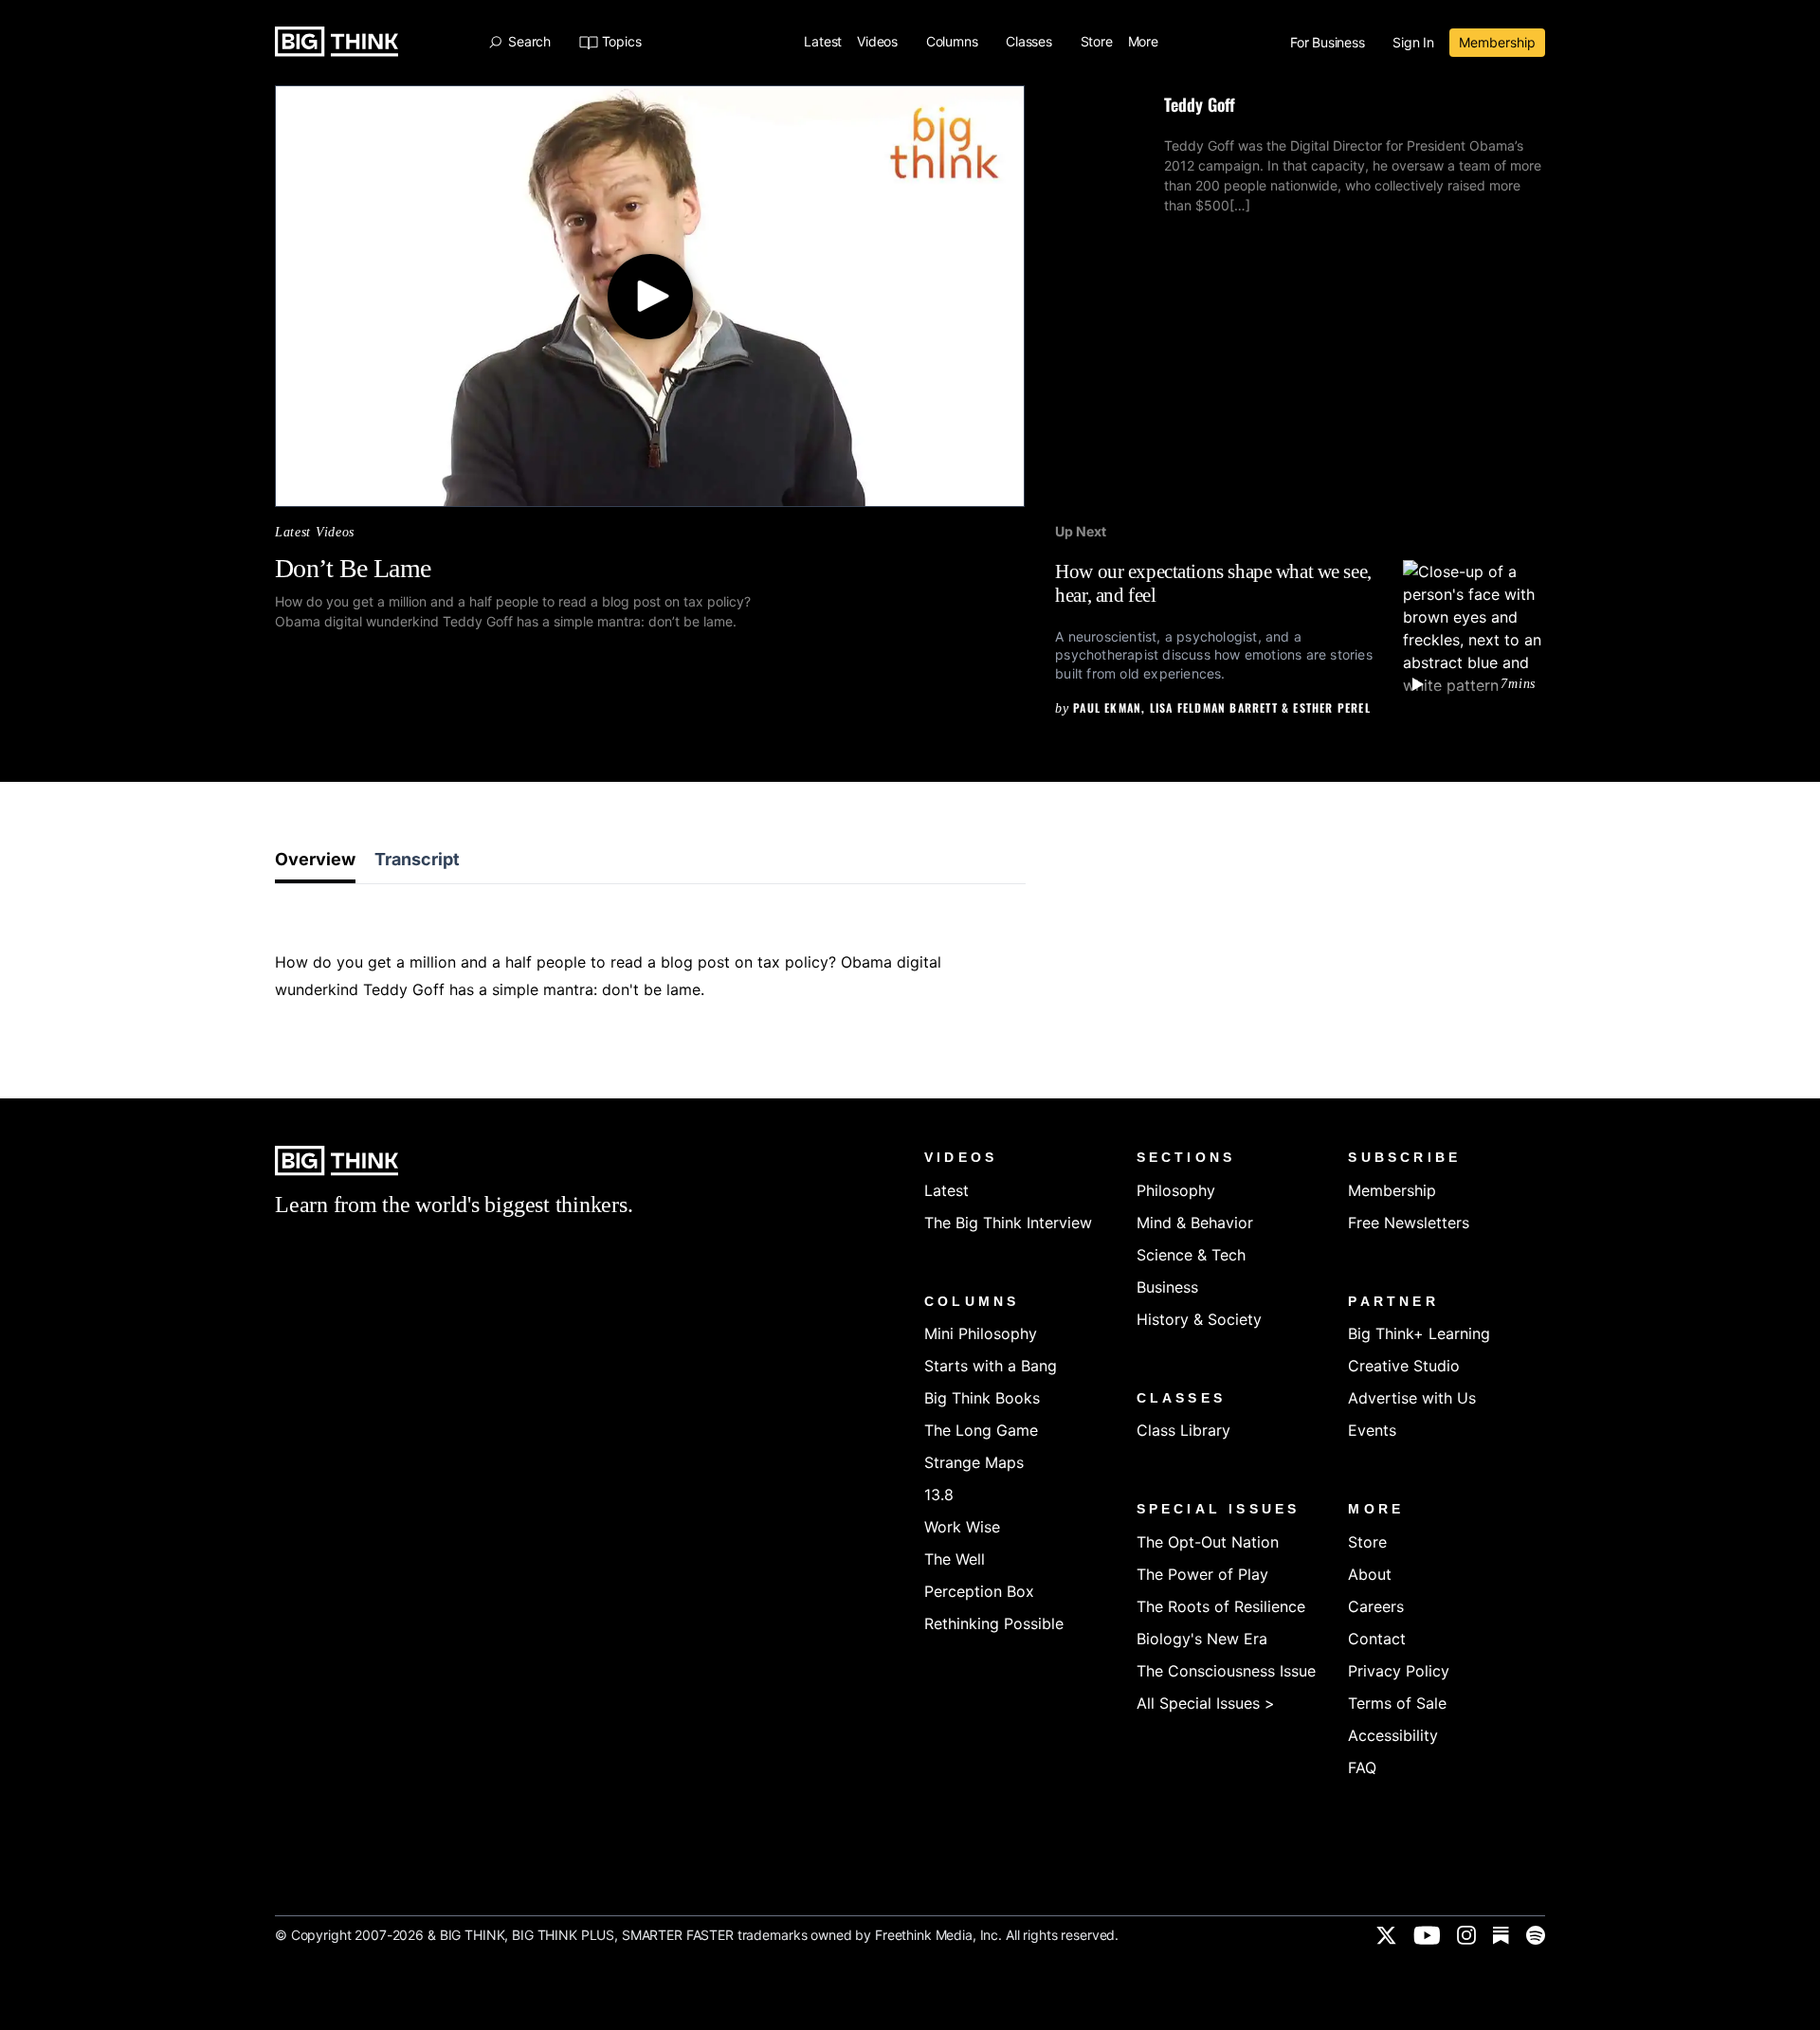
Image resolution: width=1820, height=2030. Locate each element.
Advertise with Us (1412, 1398)
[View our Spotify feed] (1536, 1935)
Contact (1377, 1639)
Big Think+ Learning (1419, 1333)
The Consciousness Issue (1226, 1671)
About (1370, 1574)
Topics (621, 42)
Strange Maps (974, 1462)
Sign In (1413, 43)
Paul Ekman (1107, 707)
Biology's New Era (1202, 1639)
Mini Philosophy (981, 1333)
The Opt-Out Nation (1208, 1542)
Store (1097, 42)
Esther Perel (1331, 707)
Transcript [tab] (417, 859)
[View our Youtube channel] (1427, 1935)
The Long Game (981, 1430)
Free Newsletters (1409, 1223)
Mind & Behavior (1195, 1223)
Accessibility (1393, 1735)
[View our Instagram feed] (1466, 1935)
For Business (1329, 43)
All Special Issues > (1206, 1703)
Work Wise (962, 1527)
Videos (879, 42)
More (1145, 42)
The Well (955, 1559)
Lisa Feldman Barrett (1214, 707)
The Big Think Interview (1008, 1223)
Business (1167, 1287)
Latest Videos (315, 532)
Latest (823, 42)
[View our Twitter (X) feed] (1386, 1935)
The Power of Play (1202, 1574)
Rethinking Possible (994, 1623)
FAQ (1362, 1767)
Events (1372, 1430)
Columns (954, 42)
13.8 (939, 1495)
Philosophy (1176, 1190)
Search (529, 42)
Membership (1497, 42)
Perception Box (979, 1591)
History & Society (1199, 1319)
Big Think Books (982, 1398)
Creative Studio (1404, 1366)
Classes (1030, 42)
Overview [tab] (315, 859)
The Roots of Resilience (1221, 1606)
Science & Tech (1191, 1255)
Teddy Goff (1200, 104)
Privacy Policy (1399, 1671)
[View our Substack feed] (1501, 1935)
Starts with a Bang (991, 1366)
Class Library (1183, 1430)
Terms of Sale (1397, 1703)
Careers (1376, 1606)
